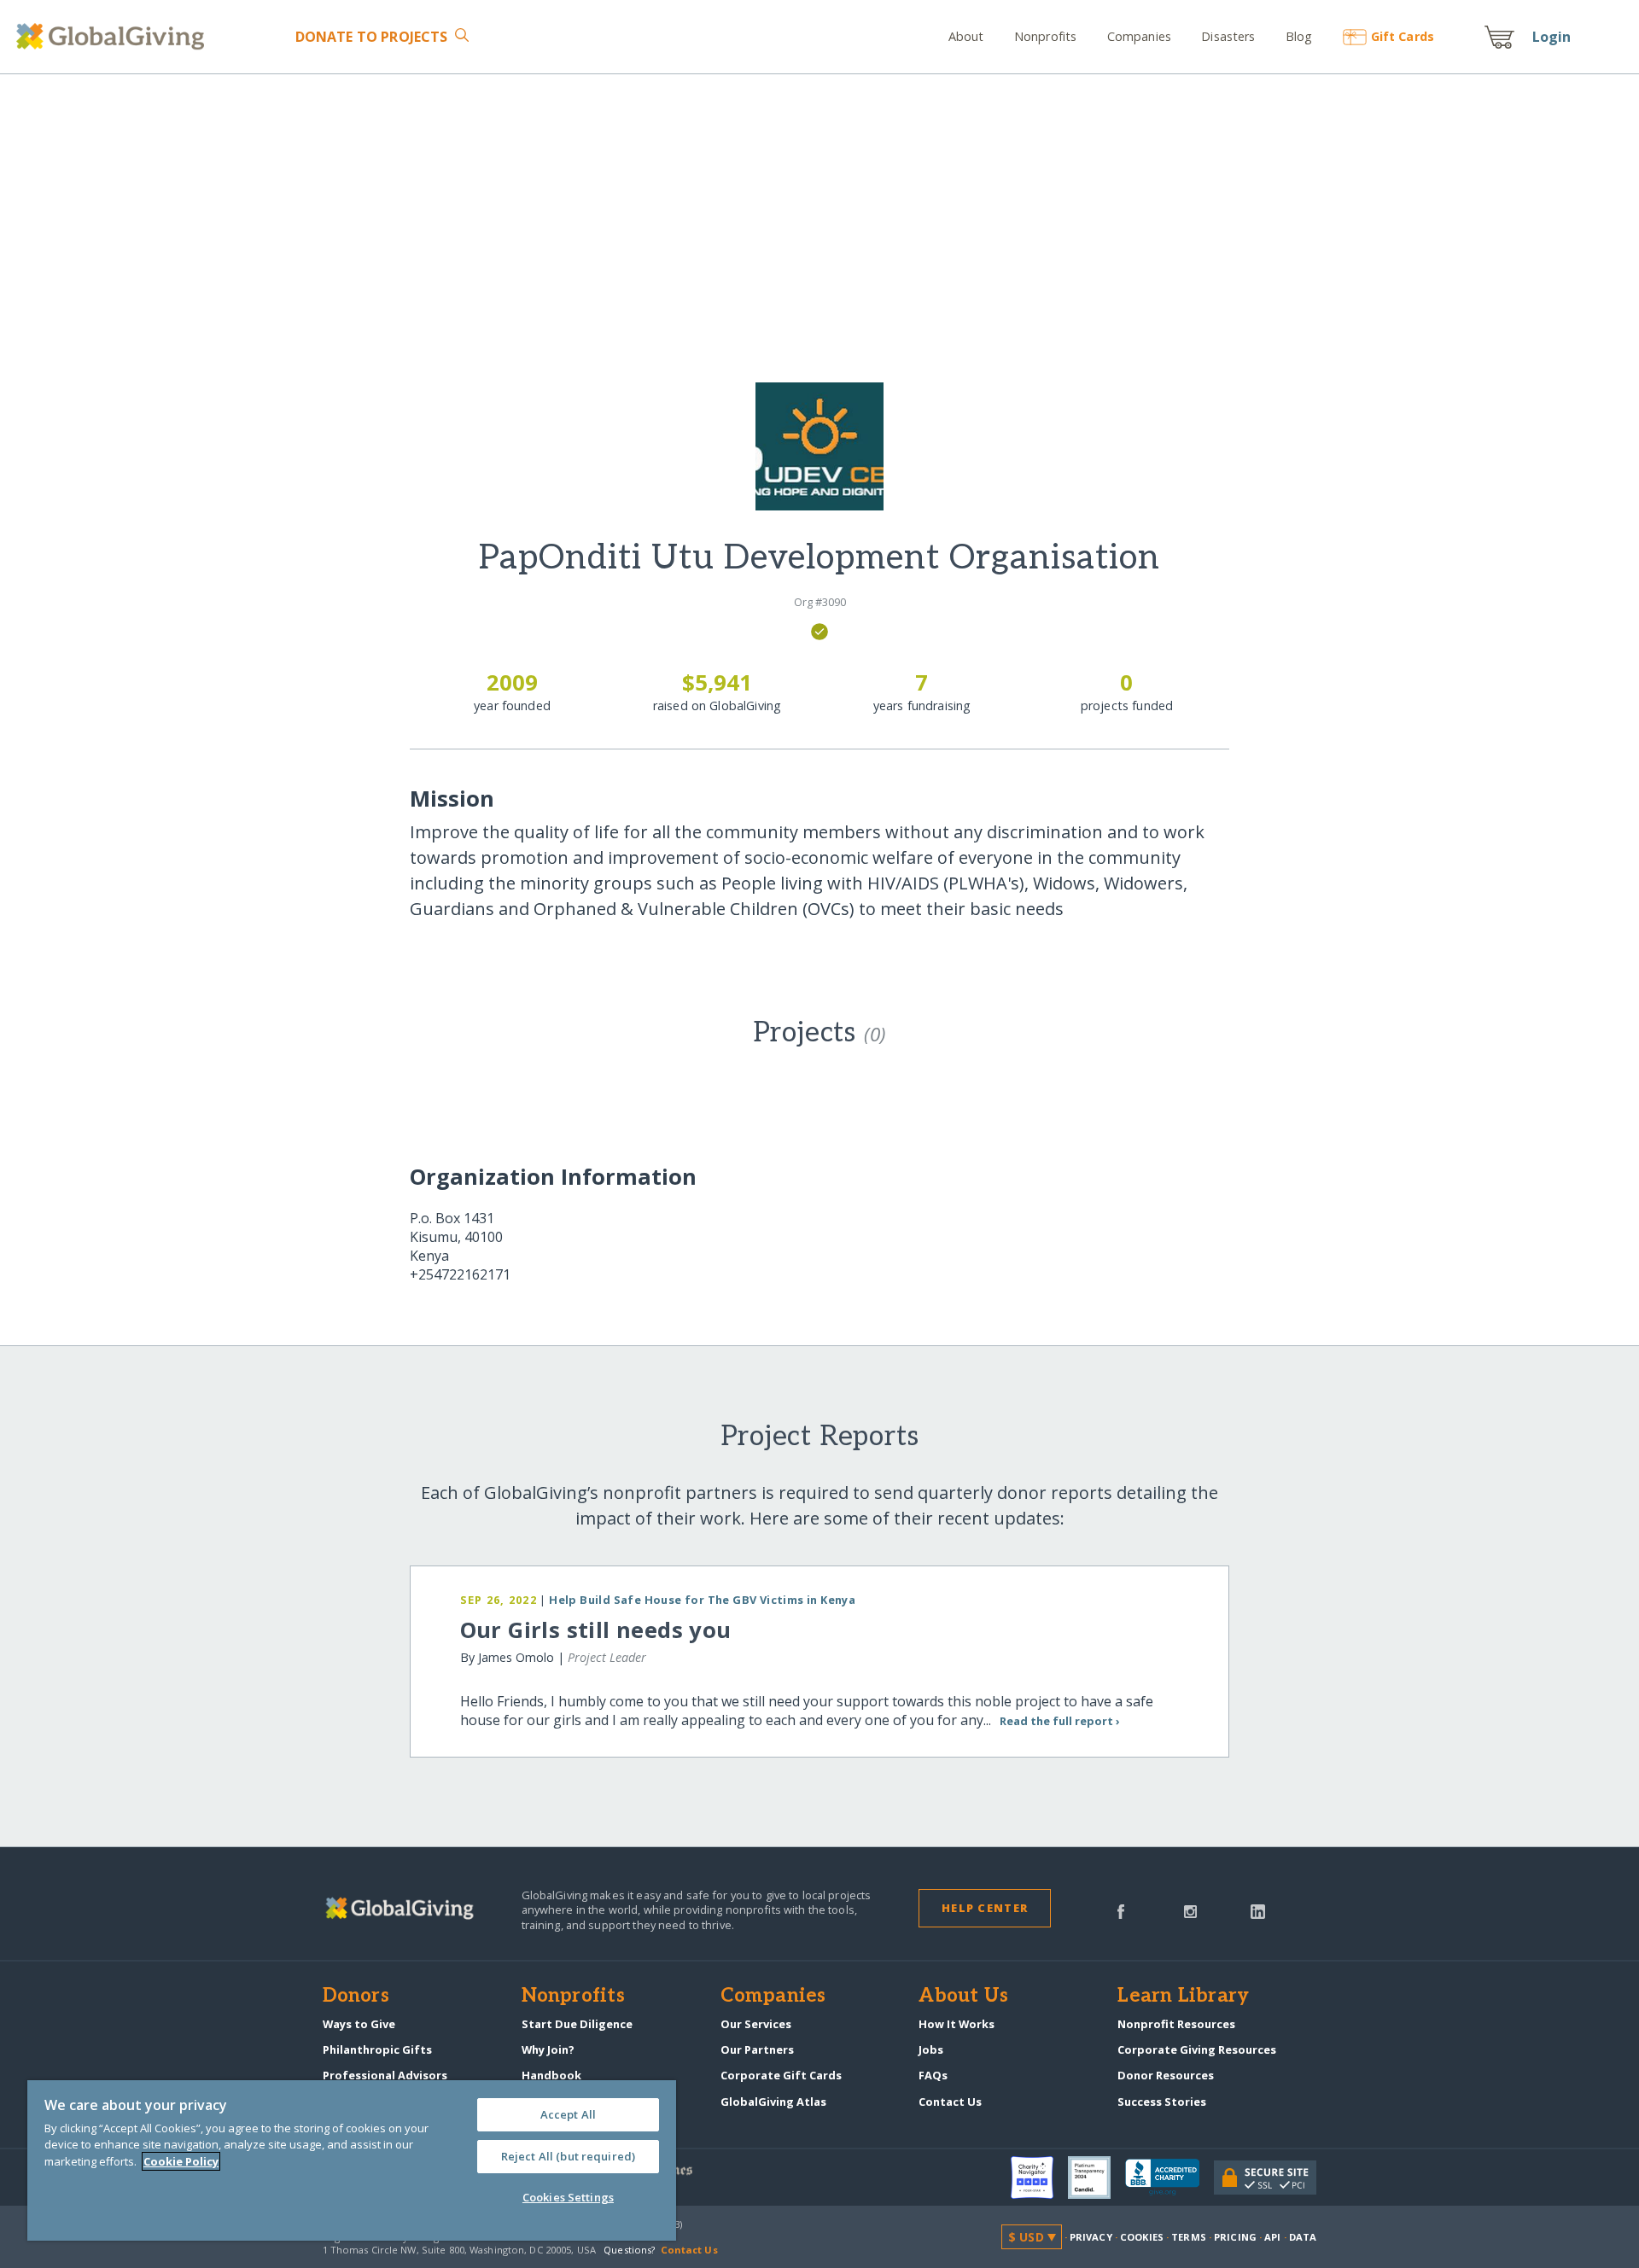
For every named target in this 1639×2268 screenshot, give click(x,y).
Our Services (756, 2024)
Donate (371, 37)
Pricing (1235, 2237)
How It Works (957, 2024)
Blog (1299, 36)
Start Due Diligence (577, 2024)
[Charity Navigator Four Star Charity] (1039, 2178)
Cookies (1142, 2237)
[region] (352, 2160)
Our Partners (757, 2049)
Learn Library (1183, 1997)
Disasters (1228, 36)
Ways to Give (359, 2024)
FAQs (933, 2075)
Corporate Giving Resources (1197, 2049)
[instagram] (1190, 1910)
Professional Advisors (385, 2075)
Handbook (551, 2075)
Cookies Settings (568, 2197)
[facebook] (1121, 1910)
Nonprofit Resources (1176, 2024)
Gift (1403, 36)
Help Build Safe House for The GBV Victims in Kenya (702, 1600)
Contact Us (950, 2102)
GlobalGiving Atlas (773, 2102)
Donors (356, 1997)
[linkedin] (1258, 1910)
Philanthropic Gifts (377, 2049)
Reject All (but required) (568, 2156)
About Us (963, 1997)
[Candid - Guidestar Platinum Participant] (1097, 2178)
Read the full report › (1060, 1721)
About (966, 36)
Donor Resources (1166, 2075)
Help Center (985, 1908)
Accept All (568, 2114)
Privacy (1091, 2237)
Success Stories (1162, 2102)
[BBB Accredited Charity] (1169, 2178)
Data (1303, 2237)
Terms (1189, 2237)
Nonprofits (1045, 36)
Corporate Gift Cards (781, 2075)
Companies (1139, 36)
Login (1552, 37)
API (1272, 2237)
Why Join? (548, 2049)
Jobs (931, 2049)
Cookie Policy (181, 2161)
